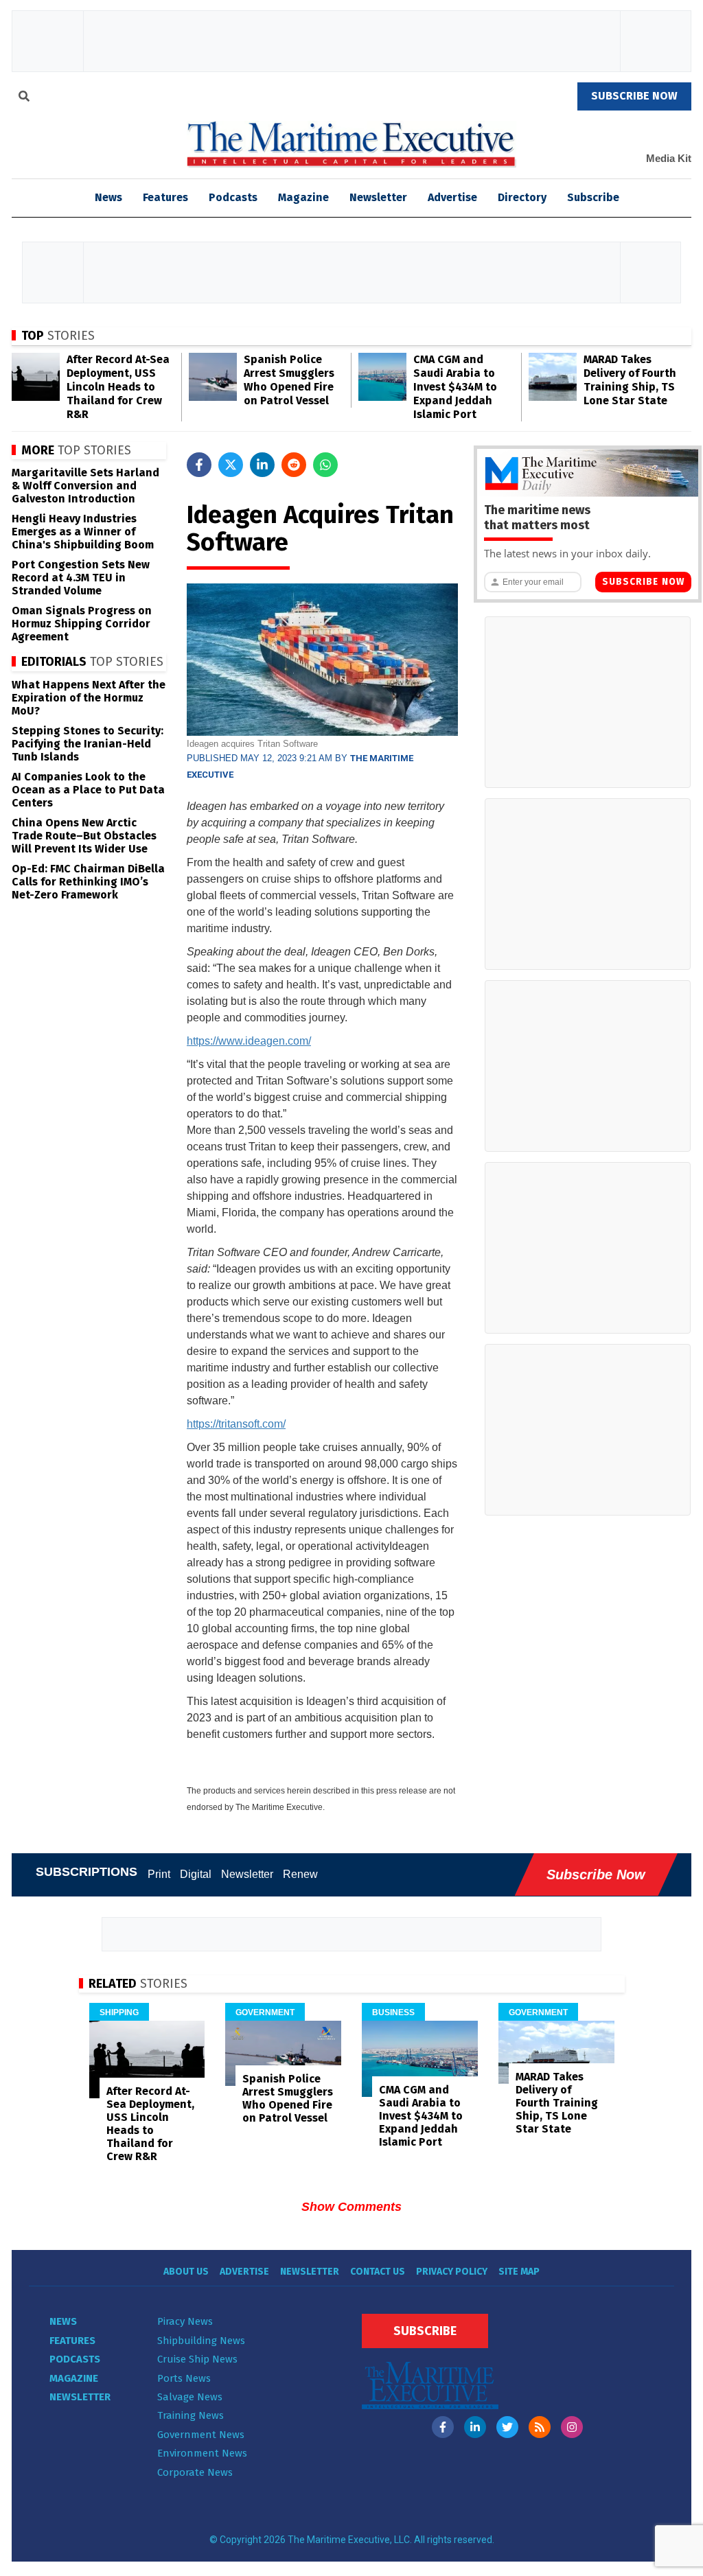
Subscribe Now (643, 582)
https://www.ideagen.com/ (249, 1041)
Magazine (303, 197)
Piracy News (185, 2321)
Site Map (519, 2272)
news (108, 197)
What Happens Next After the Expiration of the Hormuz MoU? (89, 698)
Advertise (452, 197)
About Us (186, 2272)
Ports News (184, 2378)
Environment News (202, 2453)
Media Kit (669, 158)
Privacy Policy (452, 2272)
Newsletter (378, 197)
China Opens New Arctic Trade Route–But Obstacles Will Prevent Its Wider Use (84, 836)
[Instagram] (572, 2427)
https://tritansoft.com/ (236, 1424)
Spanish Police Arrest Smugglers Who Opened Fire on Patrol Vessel (289, 380)
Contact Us (378, 2272)
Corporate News (195, 2472)
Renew (300, 1874)
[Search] (24, 98)
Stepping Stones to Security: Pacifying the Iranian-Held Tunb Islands (88, 744)
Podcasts (233, 197)
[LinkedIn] (475, 2427)
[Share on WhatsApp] (325, 465)
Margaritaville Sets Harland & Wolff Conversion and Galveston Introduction (85, 486)
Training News (191, 2415)
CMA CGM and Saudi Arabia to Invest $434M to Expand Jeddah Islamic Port (455, 387)
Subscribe (593, 197)
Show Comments (351, 2207)
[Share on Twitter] (231, 465)
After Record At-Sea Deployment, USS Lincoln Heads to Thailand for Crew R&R (118, 387)
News (63, 2321)
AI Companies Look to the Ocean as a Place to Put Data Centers (88, 790)
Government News (201, 2435)
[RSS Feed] (540, 2427)
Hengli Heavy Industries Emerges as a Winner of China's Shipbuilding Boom (83, 532)
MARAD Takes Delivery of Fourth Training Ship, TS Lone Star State (630, 380)
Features (165, 197)
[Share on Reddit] (294, 465)
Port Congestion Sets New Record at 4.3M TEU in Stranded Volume (81, 578)
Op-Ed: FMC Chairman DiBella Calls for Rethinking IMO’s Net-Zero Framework (88, 882)
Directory (522, 197)
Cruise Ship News (197, 2359)
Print (159, 1874)
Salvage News (190, 2397)
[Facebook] (443, 2427)
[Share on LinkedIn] (262, 465)
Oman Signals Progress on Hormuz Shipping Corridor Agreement (82, 624)
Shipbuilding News (201, 2341)
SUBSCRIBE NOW (634, 96)
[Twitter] (507, 2427)
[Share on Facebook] (199, 465)
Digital (196, 1874)
